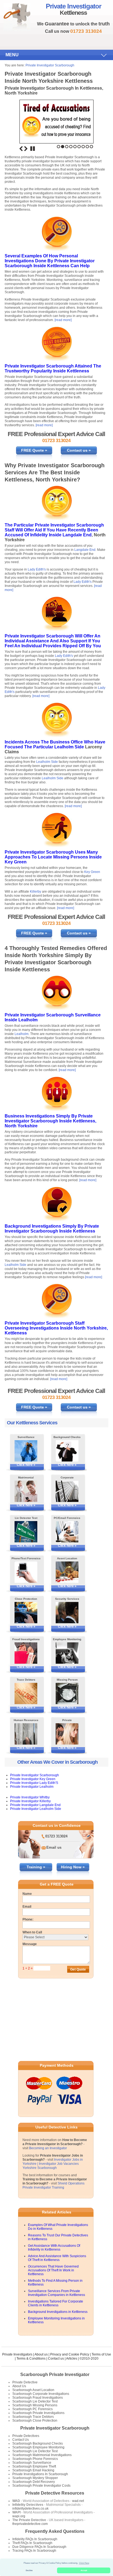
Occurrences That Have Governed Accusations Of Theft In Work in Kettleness (53, 2270)
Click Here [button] (84, 2563)
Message (30, 1944)
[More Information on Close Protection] (26, 1613)
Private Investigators (17, 2354)
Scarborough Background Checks (38, 2443)
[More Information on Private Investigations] (67, 1734)
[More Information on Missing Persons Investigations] (67, 1693)
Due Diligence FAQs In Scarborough (39, 2547)
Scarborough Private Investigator (55, 2374)
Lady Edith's (37, 569)
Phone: (28, 1919)
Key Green (16, 862)
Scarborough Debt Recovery (34, 2482)
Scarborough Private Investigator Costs (41, 2486)
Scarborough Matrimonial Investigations (42, 2455)
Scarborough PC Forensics (33, 2409)
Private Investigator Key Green (33, 1779)
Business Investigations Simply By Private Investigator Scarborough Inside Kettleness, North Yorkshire (50, 1121)
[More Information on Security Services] (67, 1613)
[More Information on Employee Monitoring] (67, 1653)
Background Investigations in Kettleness (58, 2312)
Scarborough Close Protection (35, 2421)
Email (27, 1907)
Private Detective (25, 2382)
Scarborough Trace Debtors (33, 2417)
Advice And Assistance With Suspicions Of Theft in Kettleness (57, 2258)
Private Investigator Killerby (30, 1801)
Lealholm (28, 1020)
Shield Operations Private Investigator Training (53, 2185)
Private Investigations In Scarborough (40, 2474)
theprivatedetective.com (30, 2524)
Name (27, 1894)
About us (41, 2354)
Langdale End (77, 535)
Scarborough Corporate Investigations (41, 2394)
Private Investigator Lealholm (32, 1787)
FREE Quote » (34, 450)
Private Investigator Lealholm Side (36, 1809)
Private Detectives (26, 2436)
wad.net (78, 2501)
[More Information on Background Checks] (67, 1451)
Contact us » (79, 450)
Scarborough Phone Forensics (35, 2459)
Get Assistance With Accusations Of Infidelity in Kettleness (54, 2248)
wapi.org (19, 2516)
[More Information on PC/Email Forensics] (67, 1532)
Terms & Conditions (31, 2359)
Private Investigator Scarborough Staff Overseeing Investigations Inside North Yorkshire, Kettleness (56, 1328)
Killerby (36, 892)
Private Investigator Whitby (30, 1797)
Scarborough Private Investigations (38, 2413)
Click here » (26, 1465)
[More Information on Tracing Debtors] (26, 1693)
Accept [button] (84, 2570)
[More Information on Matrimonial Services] (26, 1491)
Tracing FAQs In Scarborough (34, 2551)
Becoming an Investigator (48, 2148)
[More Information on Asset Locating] (67, 1572)
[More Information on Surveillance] (26, 1451)
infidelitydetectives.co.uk (30, 2509)
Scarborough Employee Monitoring (38, 2447)
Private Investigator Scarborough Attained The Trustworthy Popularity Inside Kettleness (53, 368)
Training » (36, 1867)
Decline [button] (29, 2570)
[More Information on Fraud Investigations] (26, 1653)
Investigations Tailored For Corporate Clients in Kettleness (56, 2303)
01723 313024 (56, 1836)
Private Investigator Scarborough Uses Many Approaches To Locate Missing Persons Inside (53, 855)
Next (26, 149)
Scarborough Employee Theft (34, 2466)
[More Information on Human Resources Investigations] (26, 1734)
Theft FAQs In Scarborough (32, 2543)
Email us (54, 1847)
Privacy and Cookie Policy (70, 2354)
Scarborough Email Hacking (33, 2470)
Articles (72, 2359)
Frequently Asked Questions (55, 2531)
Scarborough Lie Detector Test (35, 2401)
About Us (19, 2386)
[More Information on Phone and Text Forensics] (26, 1572)
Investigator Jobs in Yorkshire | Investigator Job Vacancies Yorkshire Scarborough (53, 2164)
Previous (21, 149)
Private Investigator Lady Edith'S (34, 1783)
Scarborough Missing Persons (35, 2405)
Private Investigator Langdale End (35, 1805)
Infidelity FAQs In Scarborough (35, 2539)
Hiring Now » (73, 1867)
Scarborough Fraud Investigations (38, 2398)
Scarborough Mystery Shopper (35, 2478)
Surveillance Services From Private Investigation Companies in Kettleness (56, 2293)
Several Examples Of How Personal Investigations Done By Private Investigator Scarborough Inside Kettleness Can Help (50, 261)
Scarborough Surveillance (32, 2463)
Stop (33, 149)
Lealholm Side (69, 747)
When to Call (32, 1932)
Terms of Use (101, 2354)
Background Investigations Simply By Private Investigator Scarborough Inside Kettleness (52, 1229)
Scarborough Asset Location (33, 2390)
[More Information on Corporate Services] (67, 1491)
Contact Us (21, 2440)
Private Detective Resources (55, 2493)
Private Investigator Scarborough (50, 65)
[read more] (63, 320)
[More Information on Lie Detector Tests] (26, 1532)
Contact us (56, 2359)
